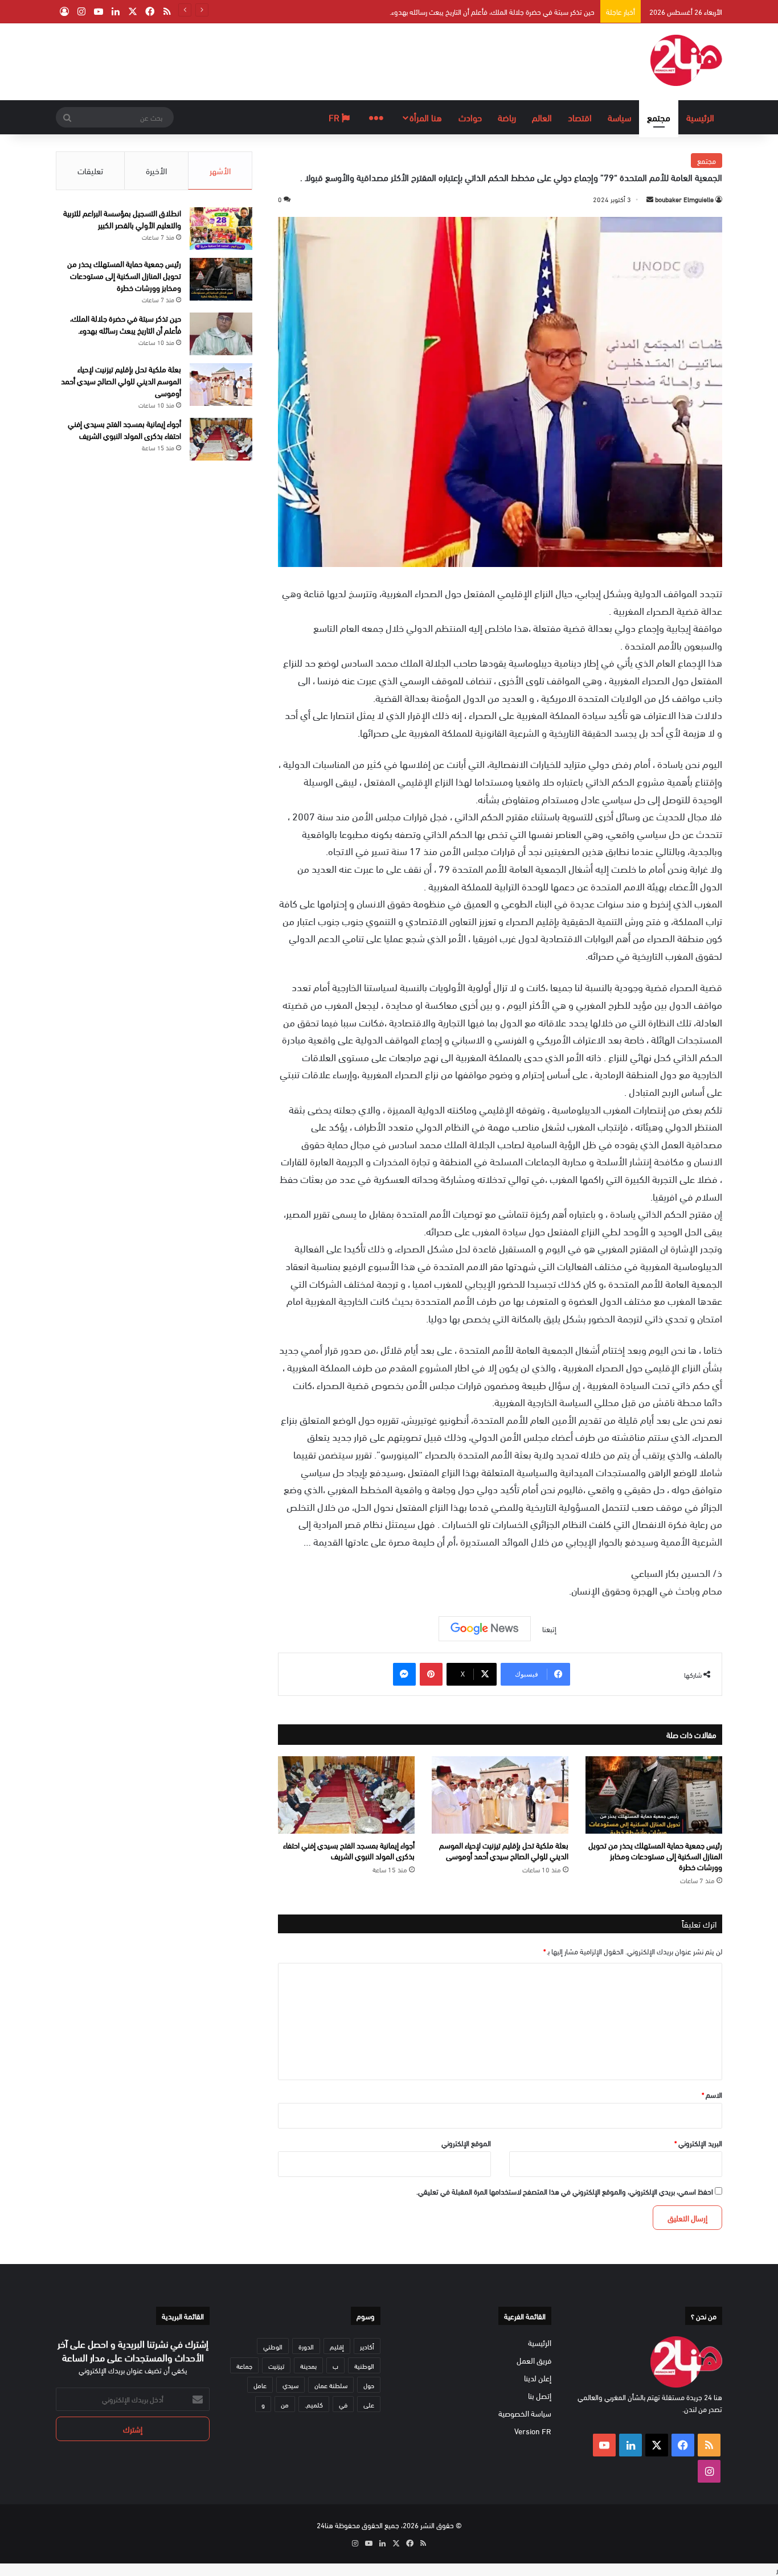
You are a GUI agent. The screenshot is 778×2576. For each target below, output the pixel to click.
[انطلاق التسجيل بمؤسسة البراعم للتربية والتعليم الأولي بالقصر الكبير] (221, 229)
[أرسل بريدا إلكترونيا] (650, 199)
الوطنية (364, 2365)
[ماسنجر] (404, 1674)
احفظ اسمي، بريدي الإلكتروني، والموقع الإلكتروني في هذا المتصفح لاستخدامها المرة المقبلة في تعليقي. (565, 2191)
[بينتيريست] (431, 1674)
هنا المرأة (426, 117)
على (369, 2404)
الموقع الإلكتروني (466, 2143)
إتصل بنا (540, 2395)
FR (335, 117)
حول (369, 2385)
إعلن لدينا (538, 2378)
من (285, 2404)
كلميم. (314, 2404)
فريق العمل (534, 2360)
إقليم (337, 2346)
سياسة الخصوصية (525, 2413)
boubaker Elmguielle (684, 199)
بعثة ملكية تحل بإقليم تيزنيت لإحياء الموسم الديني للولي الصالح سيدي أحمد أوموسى (476, 11)
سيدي (290, 2385)
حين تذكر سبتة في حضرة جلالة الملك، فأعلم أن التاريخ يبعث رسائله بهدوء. (126, 324)
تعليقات (90, 170)
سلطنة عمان (331, 2385)
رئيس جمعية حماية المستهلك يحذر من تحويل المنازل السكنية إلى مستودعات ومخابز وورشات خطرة (655, 1856)
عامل (260, 2385)
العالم (542, 117)
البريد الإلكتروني (698, 2143)
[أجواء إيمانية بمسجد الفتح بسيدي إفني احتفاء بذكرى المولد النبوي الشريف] (346, 1795)
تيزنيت (276, 2365)
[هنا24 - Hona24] (686, 60)
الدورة (306, 2346)
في (343, 2404)
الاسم (712, 2094)
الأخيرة (156, 170)
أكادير (367, 2346)
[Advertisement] (275, 60)
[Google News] (485, 1629)
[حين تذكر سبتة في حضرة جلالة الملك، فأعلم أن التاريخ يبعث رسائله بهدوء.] (221, 334)
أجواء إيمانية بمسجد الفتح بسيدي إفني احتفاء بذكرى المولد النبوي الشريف (349, 1850)
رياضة (507, 117)
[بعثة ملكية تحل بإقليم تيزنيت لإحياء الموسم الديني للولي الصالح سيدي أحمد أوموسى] (500, 1795)
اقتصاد (580, 117)
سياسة (619, 117)
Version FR (533, 2431)
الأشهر (220, 170)
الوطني (273, 2346)
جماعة (244, 2365)
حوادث (470, 117)
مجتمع (659, 117)
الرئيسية (700, 117)
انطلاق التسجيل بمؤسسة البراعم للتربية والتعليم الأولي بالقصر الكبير (122, 219)
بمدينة (308, 2365)
